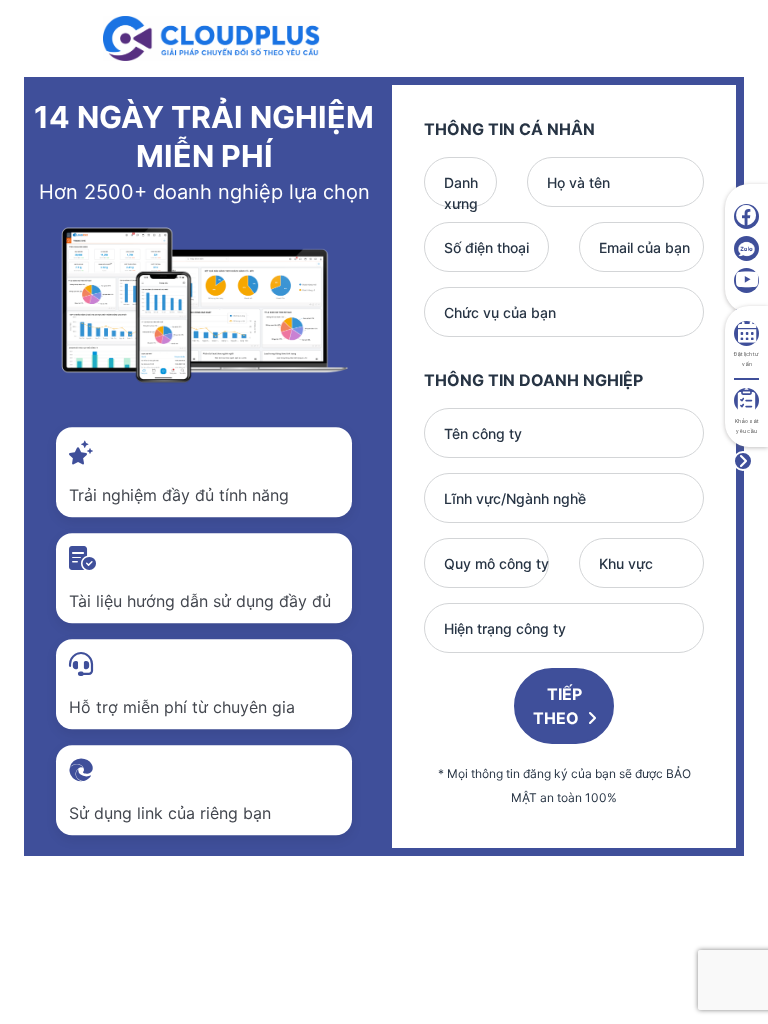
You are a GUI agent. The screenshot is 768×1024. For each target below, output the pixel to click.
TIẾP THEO (558, 706)
